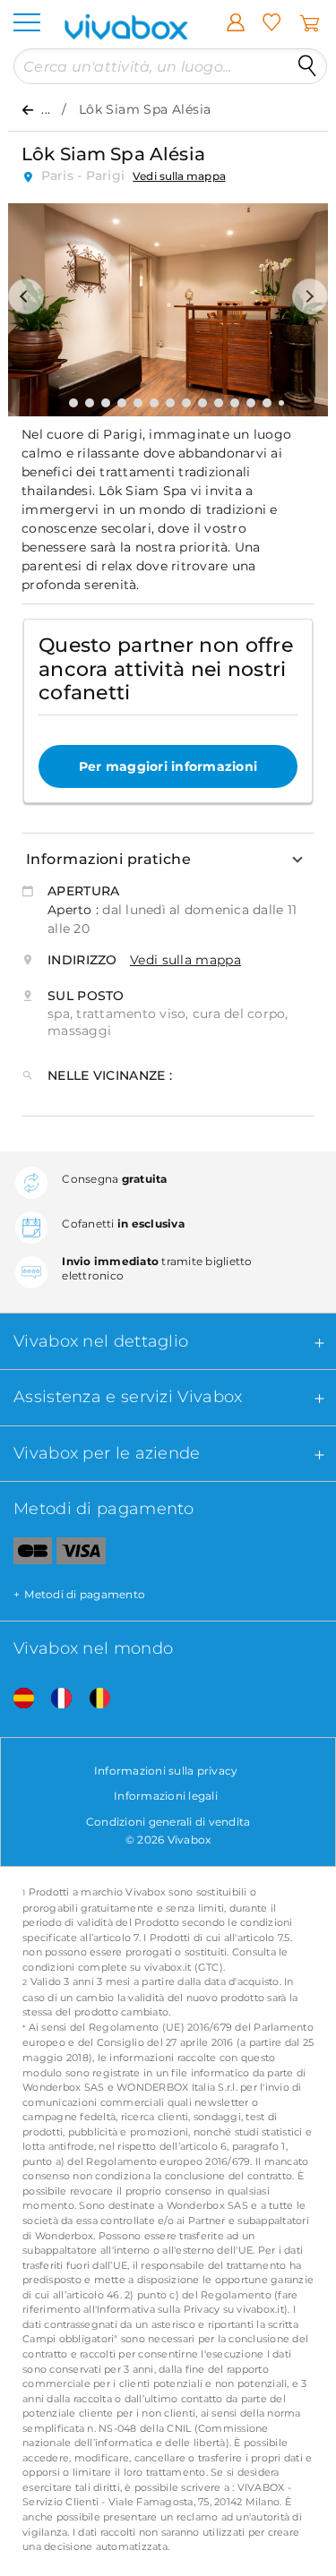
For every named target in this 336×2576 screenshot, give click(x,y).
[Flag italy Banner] (55, 1699)
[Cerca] (307, 66)
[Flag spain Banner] (17, 1699)
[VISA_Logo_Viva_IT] (81, 1554)
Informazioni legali (166, 1796)
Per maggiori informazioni (168, 766)
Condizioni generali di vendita (168, 1822)
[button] (26, 296)
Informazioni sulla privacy (166, 1771)
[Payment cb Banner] (26, 1554)
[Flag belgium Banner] (93, 1699)
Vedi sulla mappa (179, 176)
